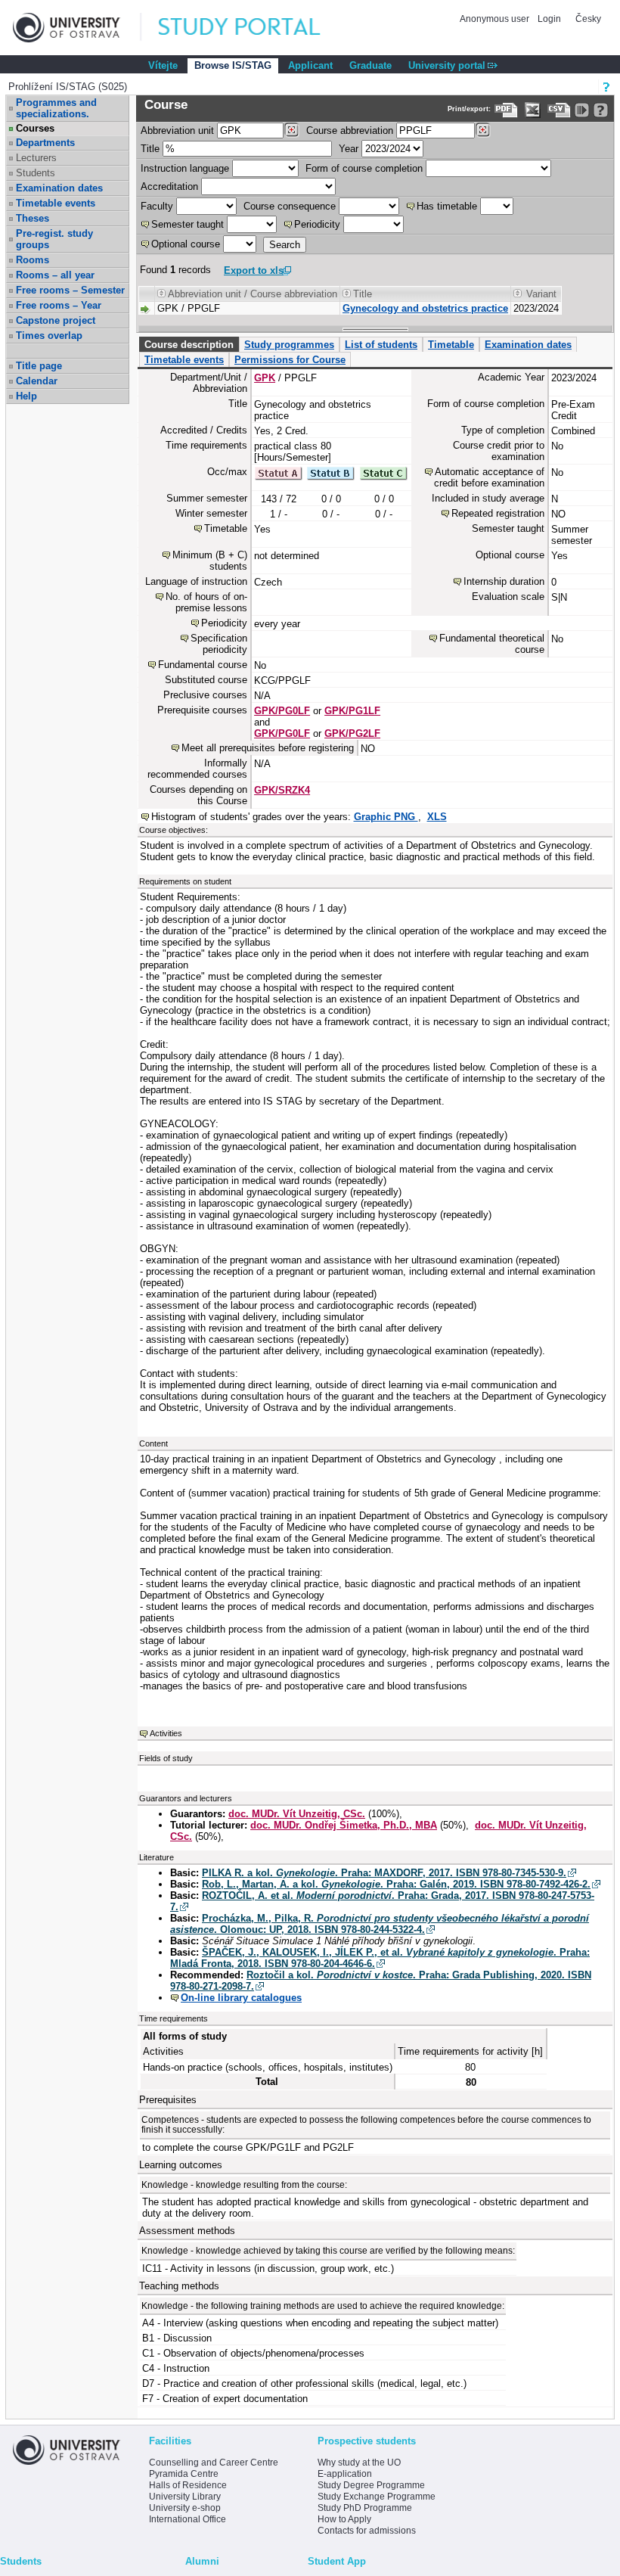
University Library (185, 2497)
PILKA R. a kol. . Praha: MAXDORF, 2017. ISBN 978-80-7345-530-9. (384, 1873)
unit (177, 131)
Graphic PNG (386, 817)
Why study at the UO (359, 2463)
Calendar (37, 381)
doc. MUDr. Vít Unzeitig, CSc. (297, 1814)
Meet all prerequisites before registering (268, 748)
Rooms (33, 260)
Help (26, 396)
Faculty (157, 206)
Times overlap (49, 336)
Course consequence (290, 206)
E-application (345, 2474)
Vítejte (163, 65)
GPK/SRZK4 (282, 790)
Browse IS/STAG (233, 65)
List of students (381, 345)
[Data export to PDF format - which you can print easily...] (506, 110)
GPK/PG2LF (352, 733)
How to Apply (344, 2519)
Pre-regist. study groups (54, 239)
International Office (188, 2519)
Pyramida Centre (184, 2474)
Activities (166, 1733)
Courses (35, 128)
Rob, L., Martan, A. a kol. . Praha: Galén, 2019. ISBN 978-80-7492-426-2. (396, 1884)
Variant (541, 294)
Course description (189, 345)
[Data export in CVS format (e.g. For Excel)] (559, 110)
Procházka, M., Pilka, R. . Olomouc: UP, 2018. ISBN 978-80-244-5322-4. (380, 1924)
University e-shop (185, 2508)
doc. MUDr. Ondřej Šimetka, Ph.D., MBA (344, 1825)
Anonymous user (496, 19)
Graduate (370, 65)
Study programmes (289, 345)
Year (349, 149)
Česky (588, 19)
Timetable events (56, 203)
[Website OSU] (77, 28)
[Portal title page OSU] (253, 28)
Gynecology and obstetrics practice (425, 308)
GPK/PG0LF (282, 711)
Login (549, 19)
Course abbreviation (350, 131)
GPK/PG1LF (352, 711)
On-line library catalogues (241, 1998)
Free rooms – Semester (70, 290)
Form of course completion (364, 168)
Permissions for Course (290, 360)
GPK (265, 378)
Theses (33, 218)
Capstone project (56, 320)
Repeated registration (498, 513)
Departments (45, 143)
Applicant (310, 65)
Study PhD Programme (365, 2508)
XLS (437, 817)
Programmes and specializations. (56, 108)
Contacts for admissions (367, 2531)
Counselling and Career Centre (214, 2463)
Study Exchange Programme (377, 2497)
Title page (39, 366)
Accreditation (169, 186)
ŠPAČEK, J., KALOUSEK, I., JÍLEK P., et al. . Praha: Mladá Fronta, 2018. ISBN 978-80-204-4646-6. (380, 1958)
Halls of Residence (188, 2485)
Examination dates (59, 188)
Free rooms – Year (59, 305)
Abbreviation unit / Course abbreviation (253, 294)
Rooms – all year (55, 275)
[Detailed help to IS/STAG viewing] (601, 110)
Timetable (451, 345)
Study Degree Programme (371, 2485)
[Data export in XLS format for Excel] (533, 110)
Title (150, 149)
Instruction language (185, 168)
